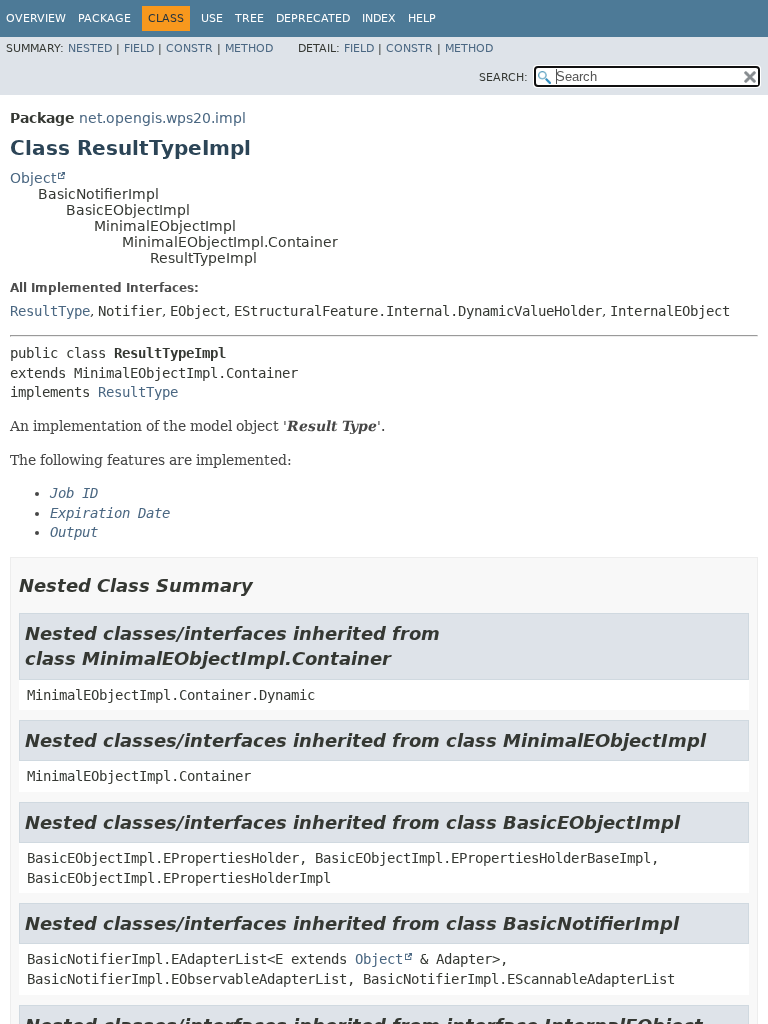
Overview (36, 18)
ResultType (50, 311)
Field (139, 48)
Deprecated (313, 18)
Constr (189, 48)
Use (212, 18)
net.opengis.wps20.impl (162, 118)
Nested (90, 48)
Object (33, 178)
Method (249, 48)
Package (104, 18)
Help (422, 18)
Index (379, 18)
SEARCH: (503, 77)
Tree (249, 18)
